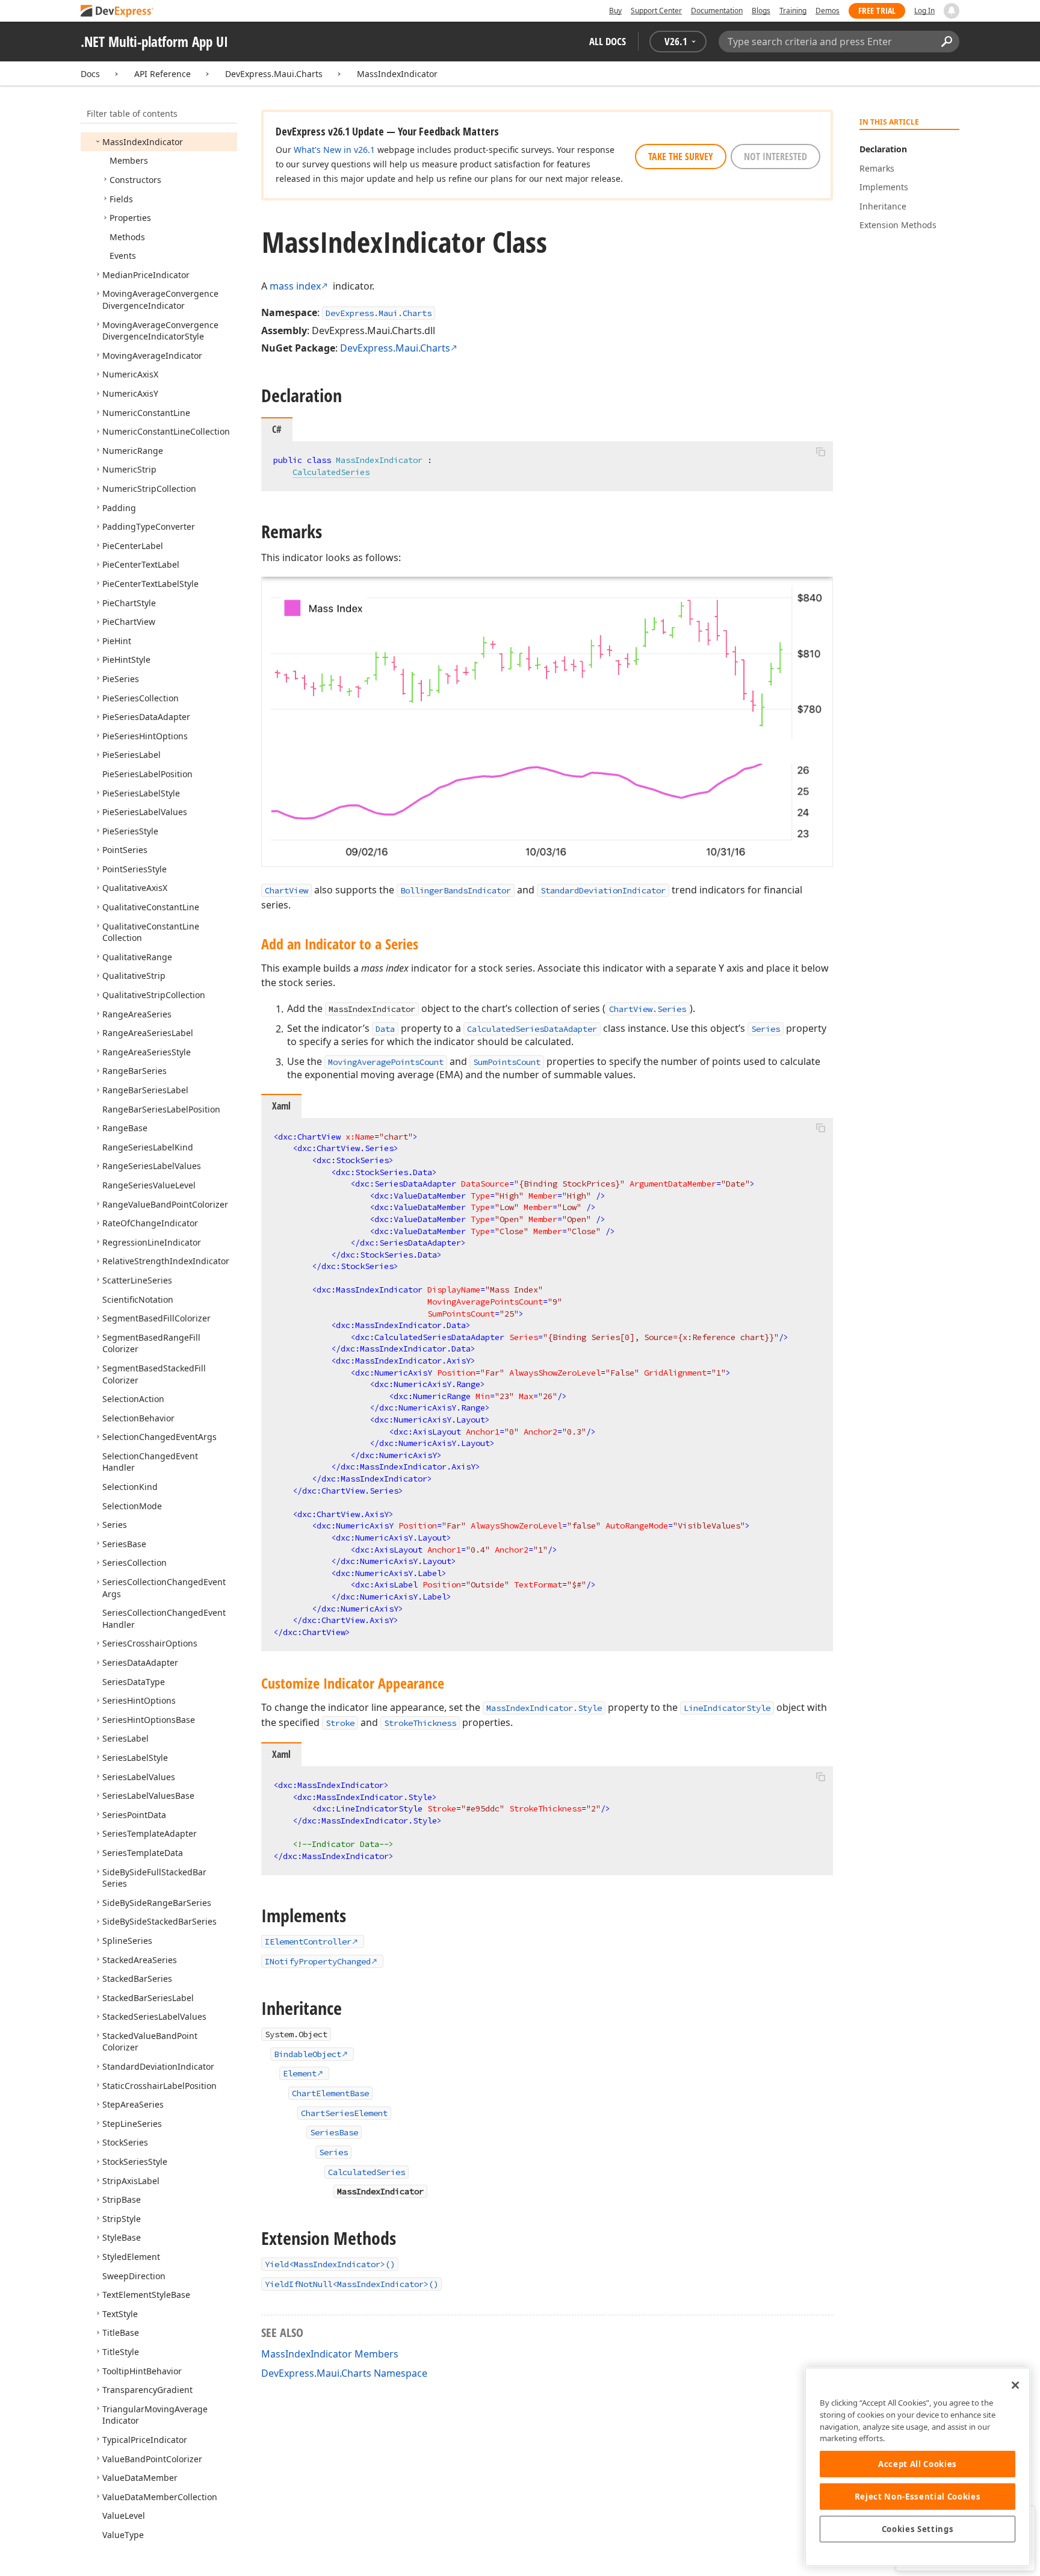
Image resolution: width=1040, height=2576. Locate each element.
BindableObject (308, 2054)
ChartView (286, 890)
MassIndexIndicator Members (330, 2354)
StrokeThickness (420, 1723)
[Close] (1015, 2385)
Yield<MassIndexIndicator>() (330, 2264)
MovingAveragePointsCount (386, 1062)
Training (793, 11)
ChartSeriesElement (344, 2113)
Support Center (656, 11)
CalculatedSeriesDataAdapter (532, 1029)
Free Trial (877, 11)
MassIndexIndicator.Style (544, 1708)
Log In (924, 11)
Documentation (717, 11)
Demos (828, 11)
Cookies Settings (918, 2529)
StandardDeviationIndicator (603, 890)
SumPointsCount (507, 1062)
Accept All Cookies (918, 2464)
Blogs (761, 11)
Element (300, 2073)
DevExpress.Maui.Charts (274, 74)
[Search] (946, 42)
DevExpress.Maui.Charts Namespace (344, 2373)
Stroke (340, 1723)
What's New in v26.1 (334, 150)
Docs (90, 74)
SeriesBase (334, 2132)
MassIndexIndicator (397, 74)
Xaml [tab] (281, 1106)
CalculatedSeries (331, 472)
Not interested (775, 157)
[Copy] (820, 452)
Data (385, 1029)
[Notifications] (952, 11)
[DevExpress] (117, 12)
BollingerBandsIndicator (456, 890)
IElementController (308, 1941)
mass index (295, 286)
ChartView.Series (648, 1009)
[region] (918, 2467)
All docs (608, 41)
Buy (615, 11)
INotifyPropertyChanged (318, 1961)
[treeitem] (143, 142)
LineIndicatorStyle (727, 1708)
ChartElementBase (330, 2093)
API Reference (162, 74)
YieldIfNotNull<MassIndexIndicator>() (351, 2284)
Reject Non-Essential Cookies (918, 2497)
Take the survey (681, 157)
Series (766, 1029)
